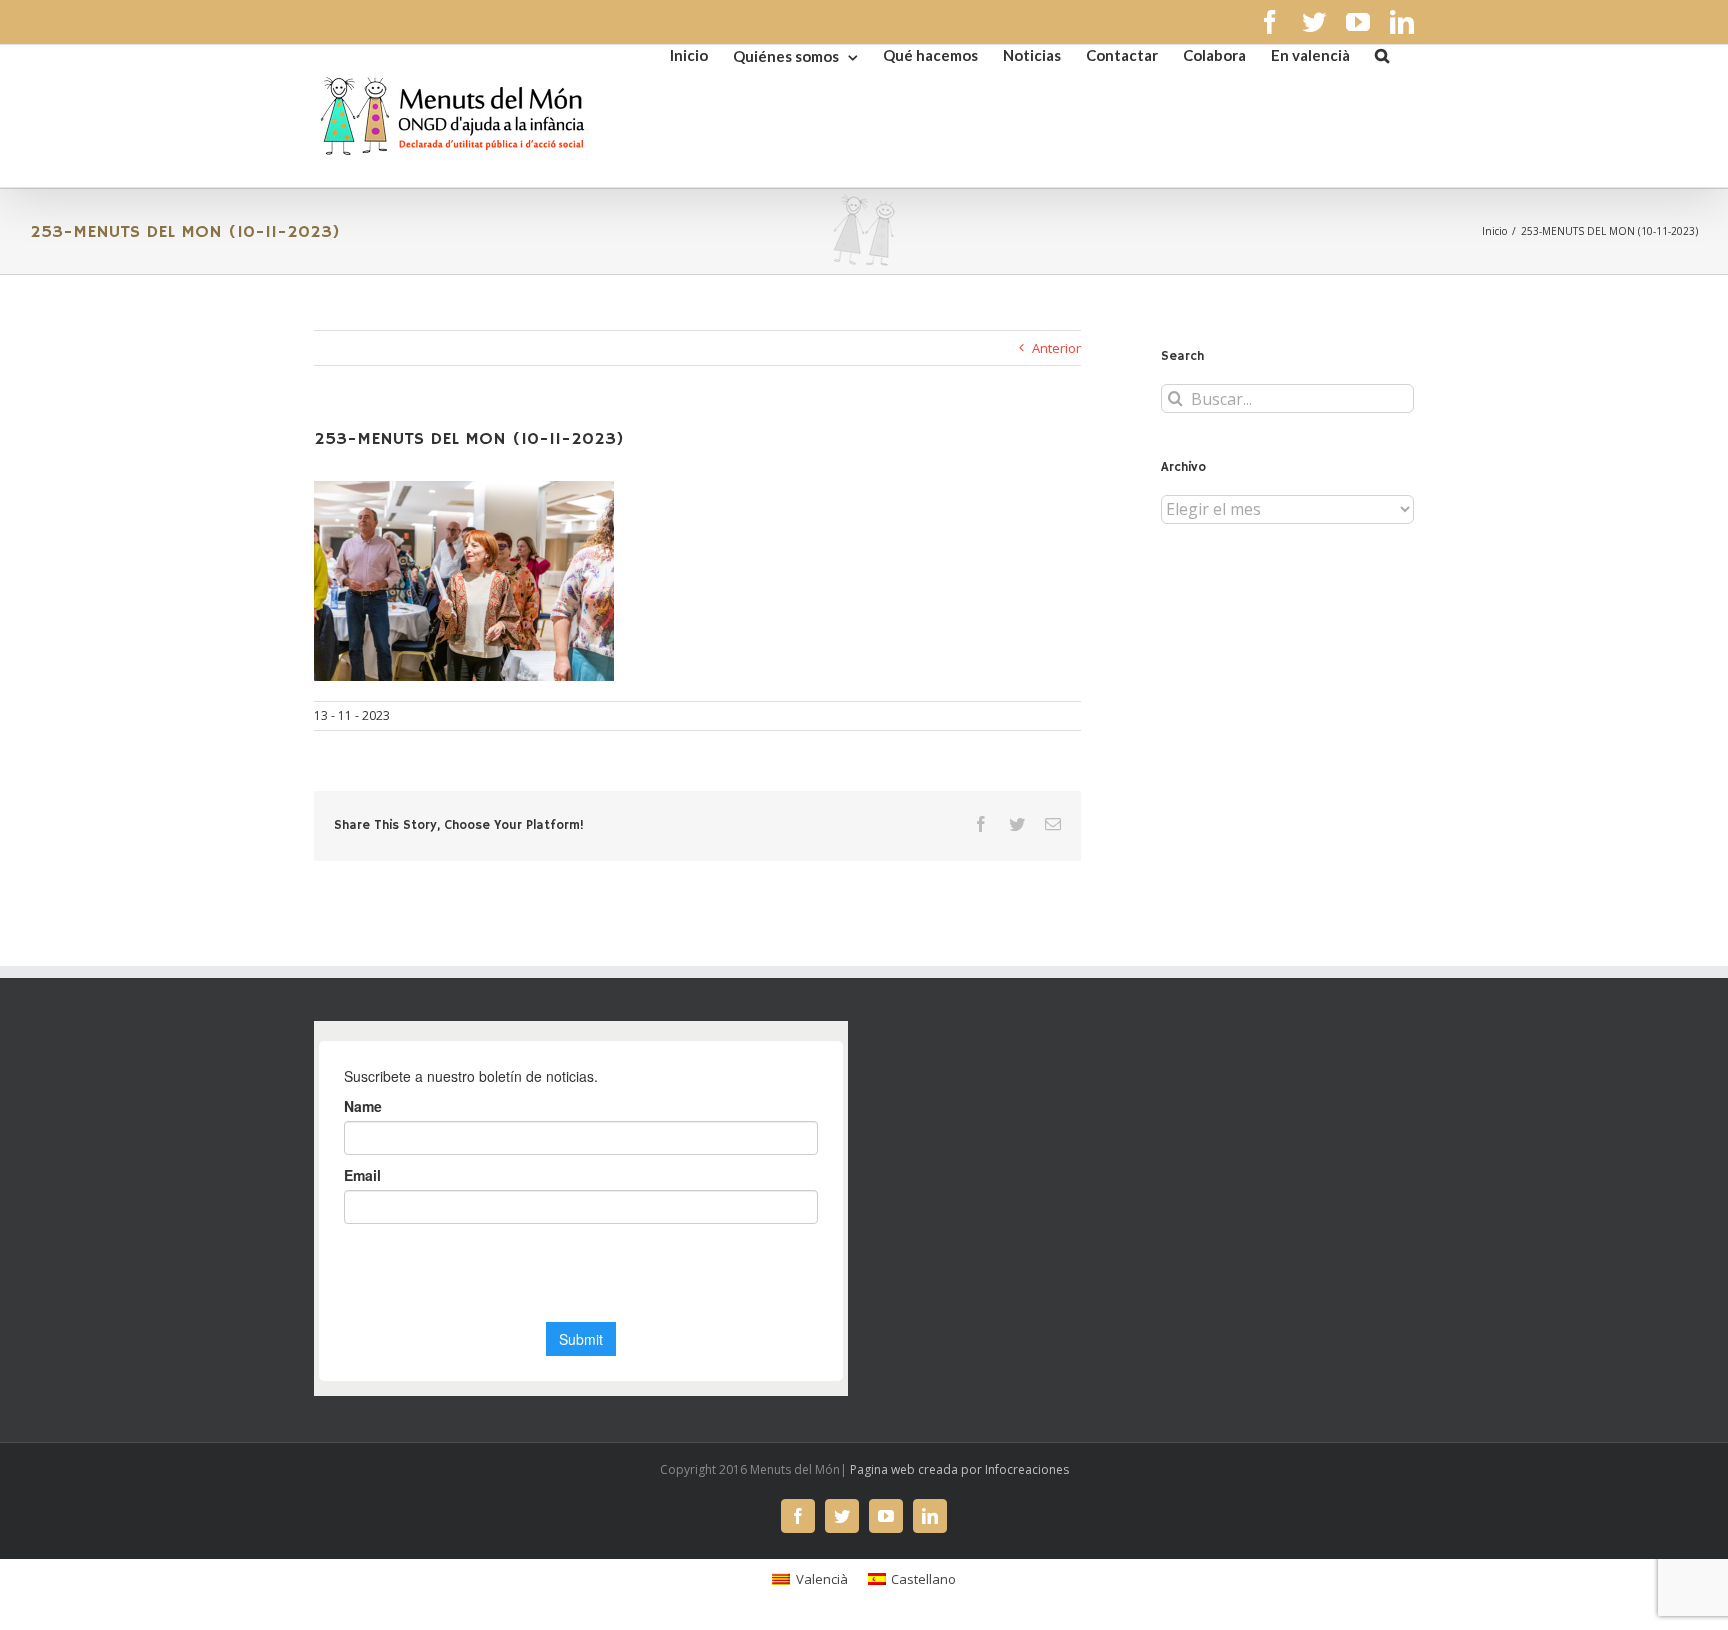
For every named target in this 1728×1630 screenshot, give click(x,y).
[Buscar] (1382, 54)
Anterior (1056, 348)
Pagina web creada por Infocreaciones (959, 1469)
